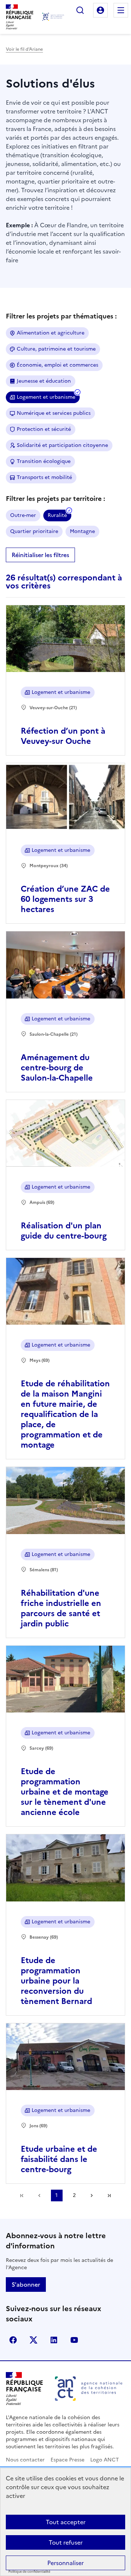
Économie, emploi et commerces (57, 365)
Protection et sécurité (44, 429)
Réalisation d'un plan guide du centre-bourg (64, 1231)
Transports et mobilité (44, 477)
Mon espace (100, 10)
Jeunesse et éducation (44, 381)
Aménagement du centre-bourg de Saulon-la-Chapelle (57, 1068)
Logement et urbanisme (46, 397)
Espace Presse (68, 2460)
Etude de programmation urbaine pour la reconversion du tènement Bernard (56, 1981)
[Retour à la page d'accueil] (53, 17)
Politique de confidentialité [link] (29, 2572)
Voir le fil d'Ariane (24, 49)
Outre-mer (23, 515)
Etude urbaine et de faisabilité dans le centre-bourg (59, 2159)
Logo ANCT (105, 2460)
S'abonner (26, 2285)
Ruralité (57, 515)
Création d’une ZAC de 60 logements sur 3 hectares (65, 899)
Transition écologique (44, 461)
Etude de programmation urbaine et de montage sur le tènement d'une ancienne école (65, 1792)
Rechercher (80, 10)
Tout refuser (66, 2542)
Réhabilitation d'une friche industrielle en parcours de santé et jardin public (61, 1608)
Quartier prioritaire (34, 531)
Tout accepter (66, 2522)
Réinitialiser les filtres (40, 555)
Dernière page (109, 2195)
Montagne (82, 531)
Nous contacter (25, 2460)
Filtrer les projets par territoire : (55, 499)
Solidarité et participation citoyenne (62, 445)
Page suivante (92, 2195)
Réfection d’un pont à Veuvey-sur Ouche (63, 736)
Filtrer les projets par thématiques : (61, 316)
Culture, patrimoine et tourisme (56, 349)
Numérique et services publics (54, 413)
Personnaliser (65, 2563)
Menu (121, 10)
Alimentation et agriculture (51, 333)
